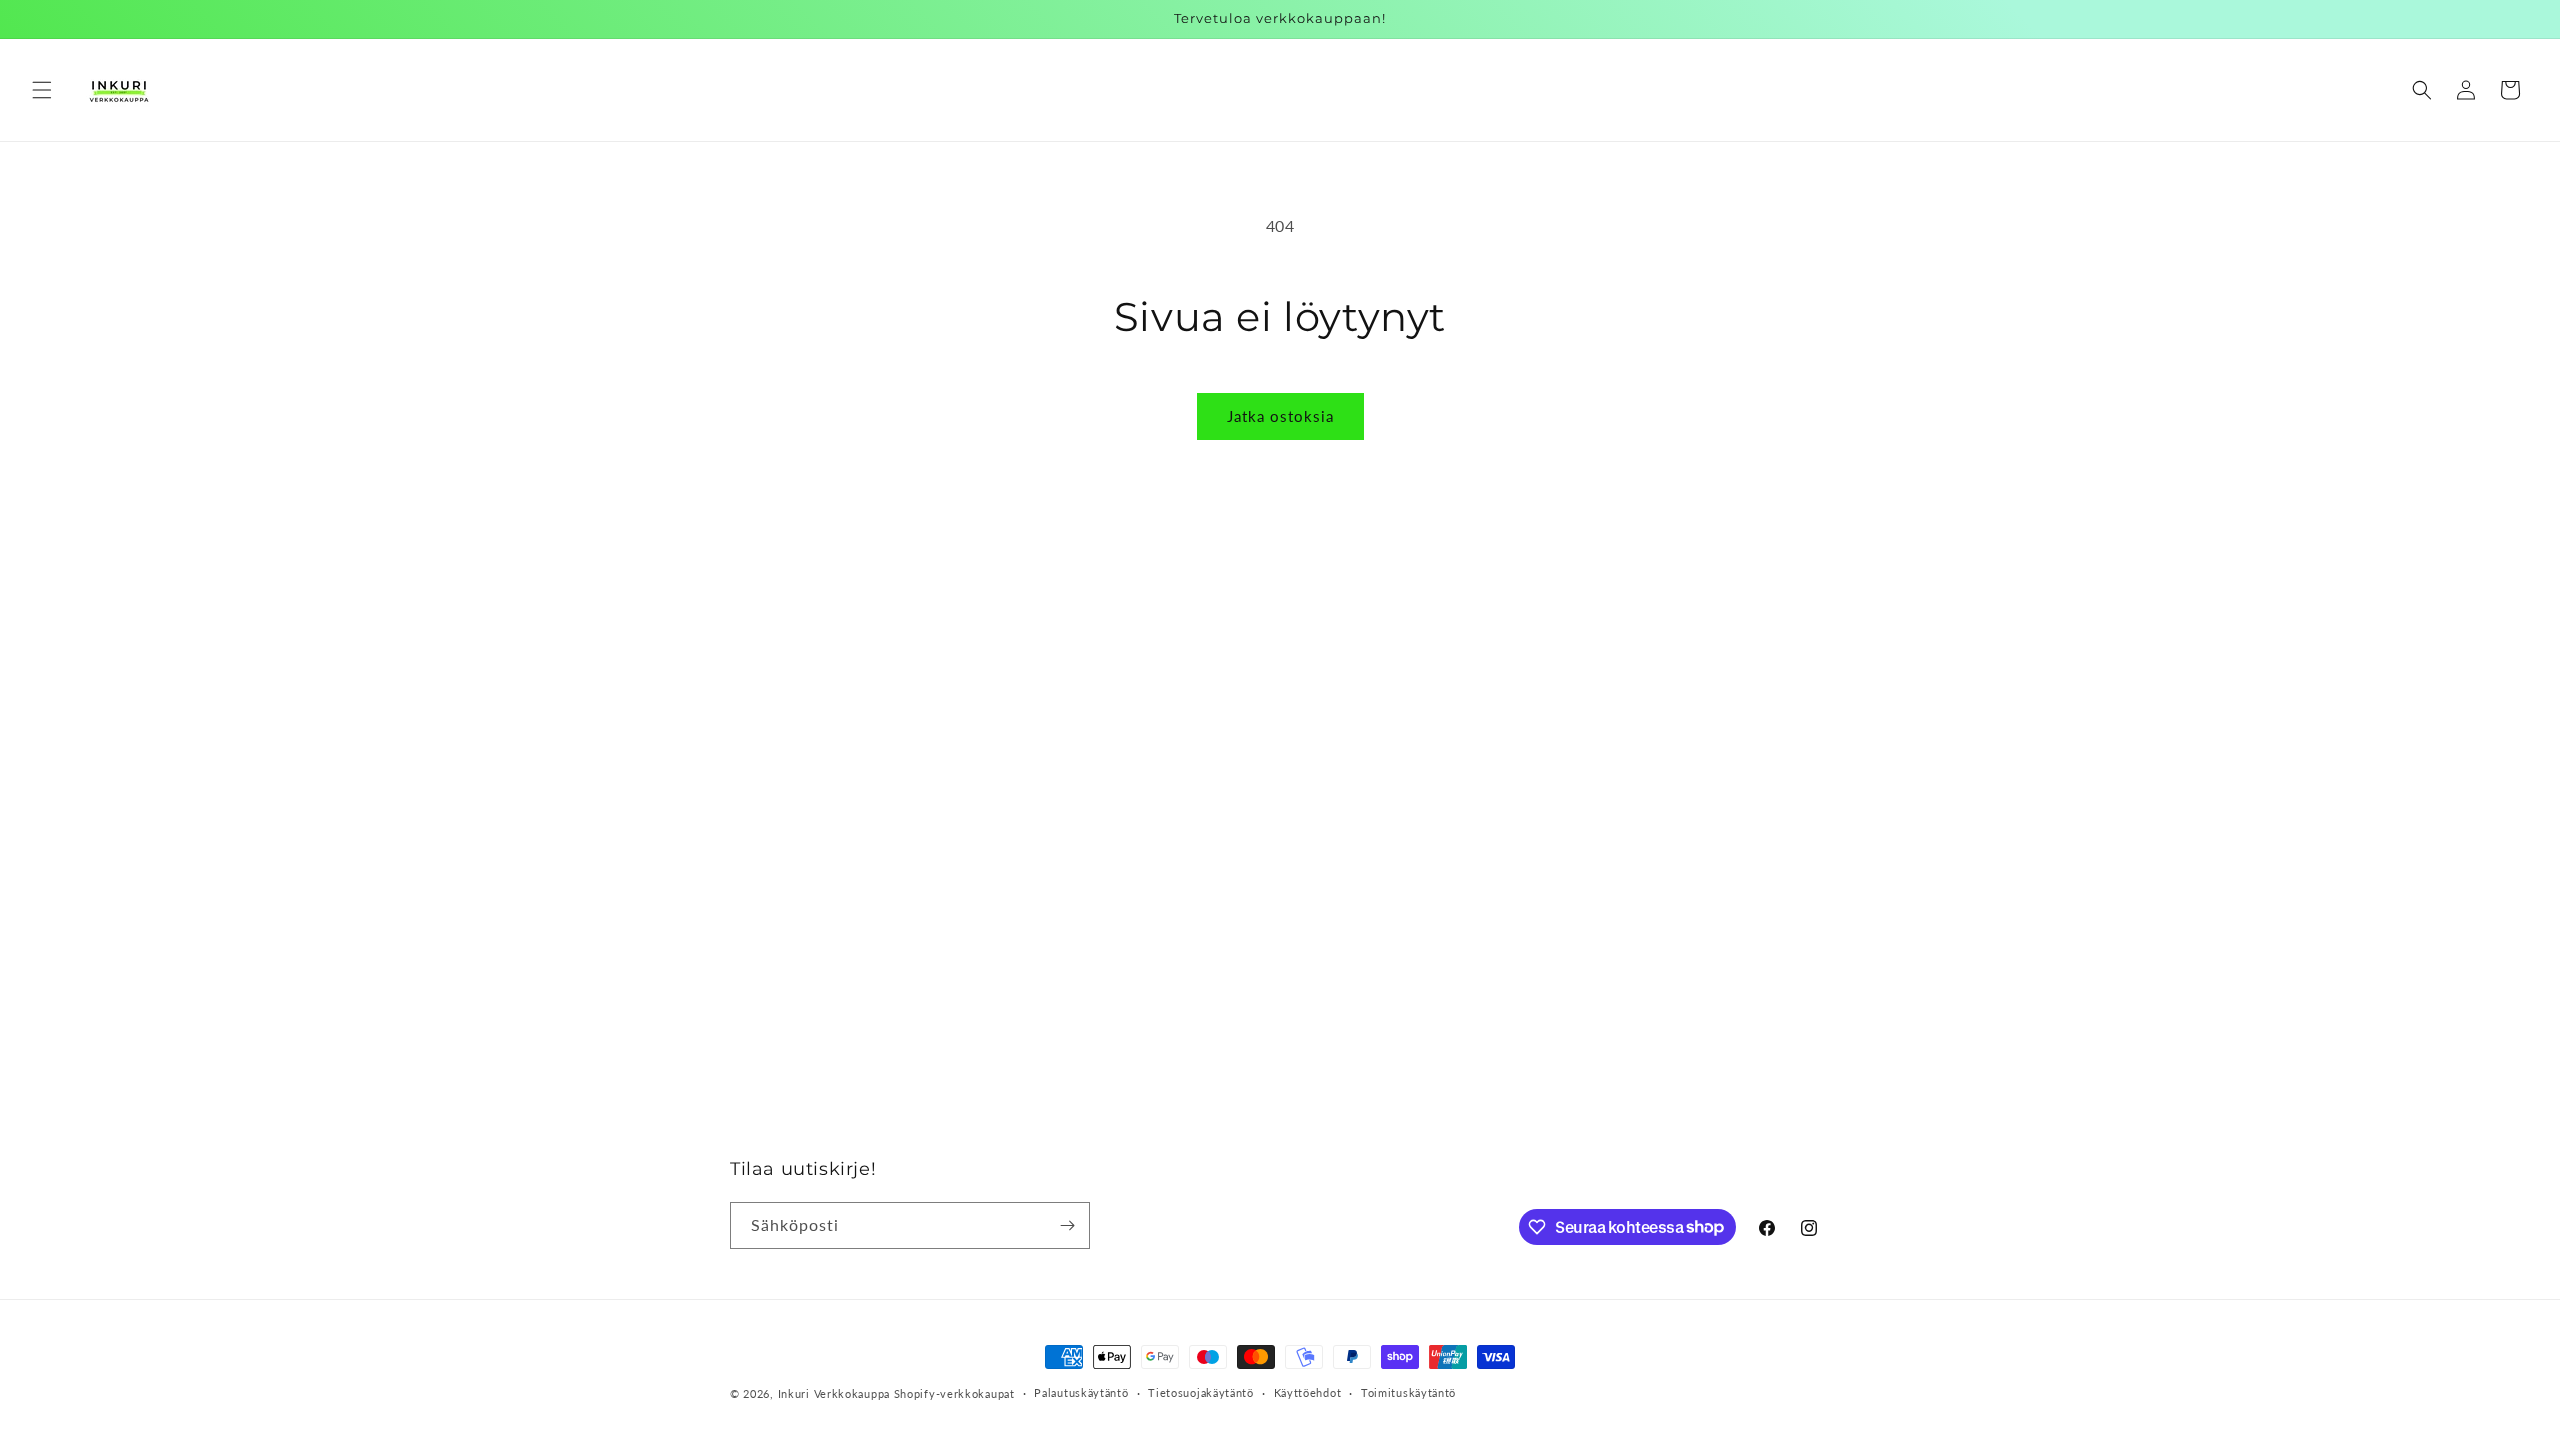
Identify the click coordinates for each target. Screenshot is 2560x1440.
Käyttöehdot (1308, 1392)
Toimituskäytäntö (1408, 1392)
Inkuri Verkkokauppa (834, 1393)
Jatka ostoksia (1280, 416)
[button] (42, 90)
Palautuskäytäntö (1081, 1392)
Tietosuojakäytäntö (1201, 1392)
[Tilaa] (1067, 1225)
